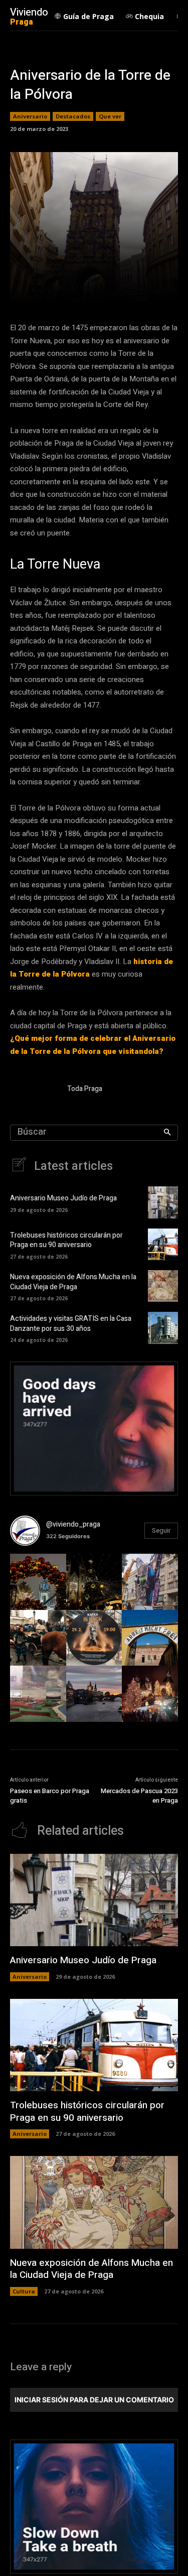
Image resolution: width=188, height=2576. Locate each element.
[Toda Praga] (34, 1090)
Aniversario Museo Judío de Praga (63, 1198)
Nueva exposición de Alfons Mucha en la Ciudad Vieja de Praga (73, 1282)
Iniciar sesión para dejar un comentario (94, 2400)
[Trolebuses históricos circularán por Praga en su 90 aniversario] (163, 1244)
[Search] (167, 1133)
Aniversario (30, 116)
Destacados (73, 116)
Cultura (24, 2291)
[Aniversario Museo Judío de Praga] (163, 1202)
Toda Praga (85, 1089)
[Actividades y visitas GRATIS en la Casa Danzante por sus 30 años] (163, 1328)
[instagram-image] (38, 1582)
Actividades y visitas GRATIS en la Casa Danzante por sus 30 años (71, 1324)
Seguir (161, 1530)
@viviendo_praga (73, 1524)
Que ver (110, 116)
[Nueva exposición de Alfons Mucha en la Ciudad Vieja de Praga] (163, 1286)
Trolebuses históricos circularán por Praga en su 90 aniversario (66, 1240)
